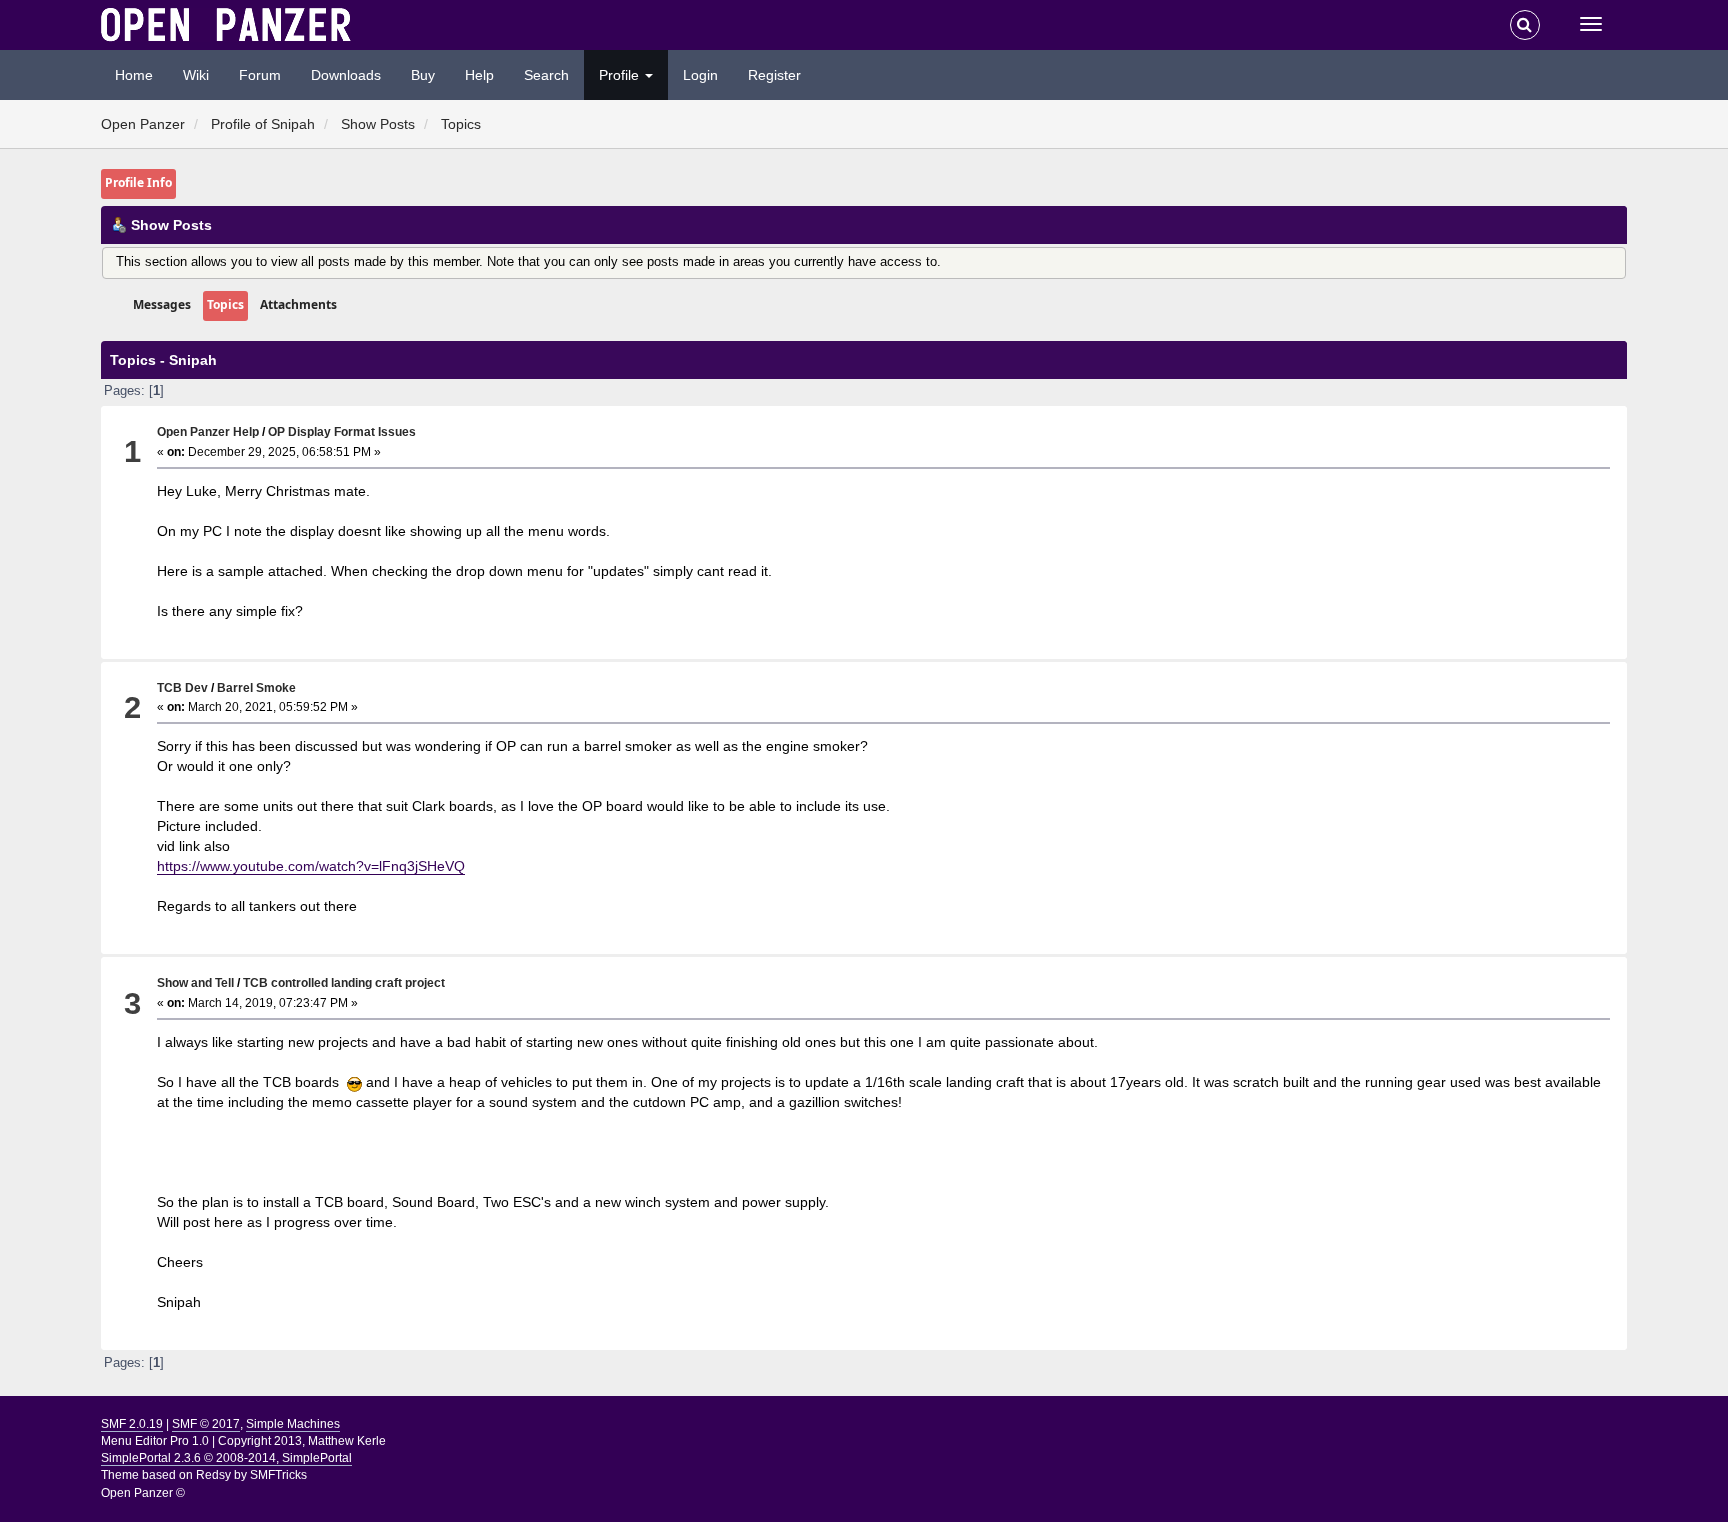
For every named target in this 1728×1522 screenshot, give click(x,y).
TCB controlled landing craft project (344, 982)
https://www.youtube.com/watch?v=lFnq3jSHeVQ (311, 866)
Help (479, 75)
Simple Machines (293, 1424)
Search (546, 75)
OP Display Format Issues (342, 431)
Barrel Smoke (256, 687)
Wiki (196, 75)
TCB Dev (182, 687)
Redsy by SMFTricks (251, 1475)
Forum (260, 75)
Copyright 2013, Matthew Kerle (302, 1441)
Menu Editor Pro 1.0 (155, 1441)
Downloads (346, 75)
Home (134, 75)
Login (700, 75)
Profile (621, 75)
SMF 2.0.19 (132, 1424)
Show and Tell (195, 982)
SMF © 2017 (206, 1424)
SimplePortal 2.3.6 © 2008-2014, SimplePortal (226, 1458)
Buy (423, 75)
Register (774, 75)
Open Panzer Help (208, 431)
